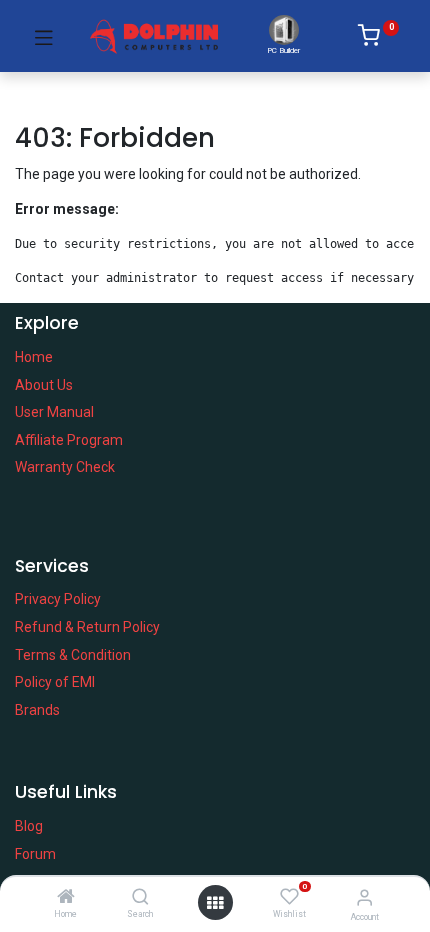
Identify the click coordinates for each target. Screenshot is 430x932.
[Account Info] (364, 897)
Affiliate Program (69, 440)
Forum (35, 854)
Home (34, 357)
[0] (378, 39)
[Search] (140, 898)
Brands (37, 710)
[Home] (66, 898)
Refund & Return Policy (87, 627)
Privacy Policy (58, 599)
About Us (44, 385)
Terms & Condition (73, 655)
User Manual (54, 412)
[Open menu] (215, 903)
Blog (29, 826)
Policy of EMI (55, 682)
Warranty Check (65, 467)
